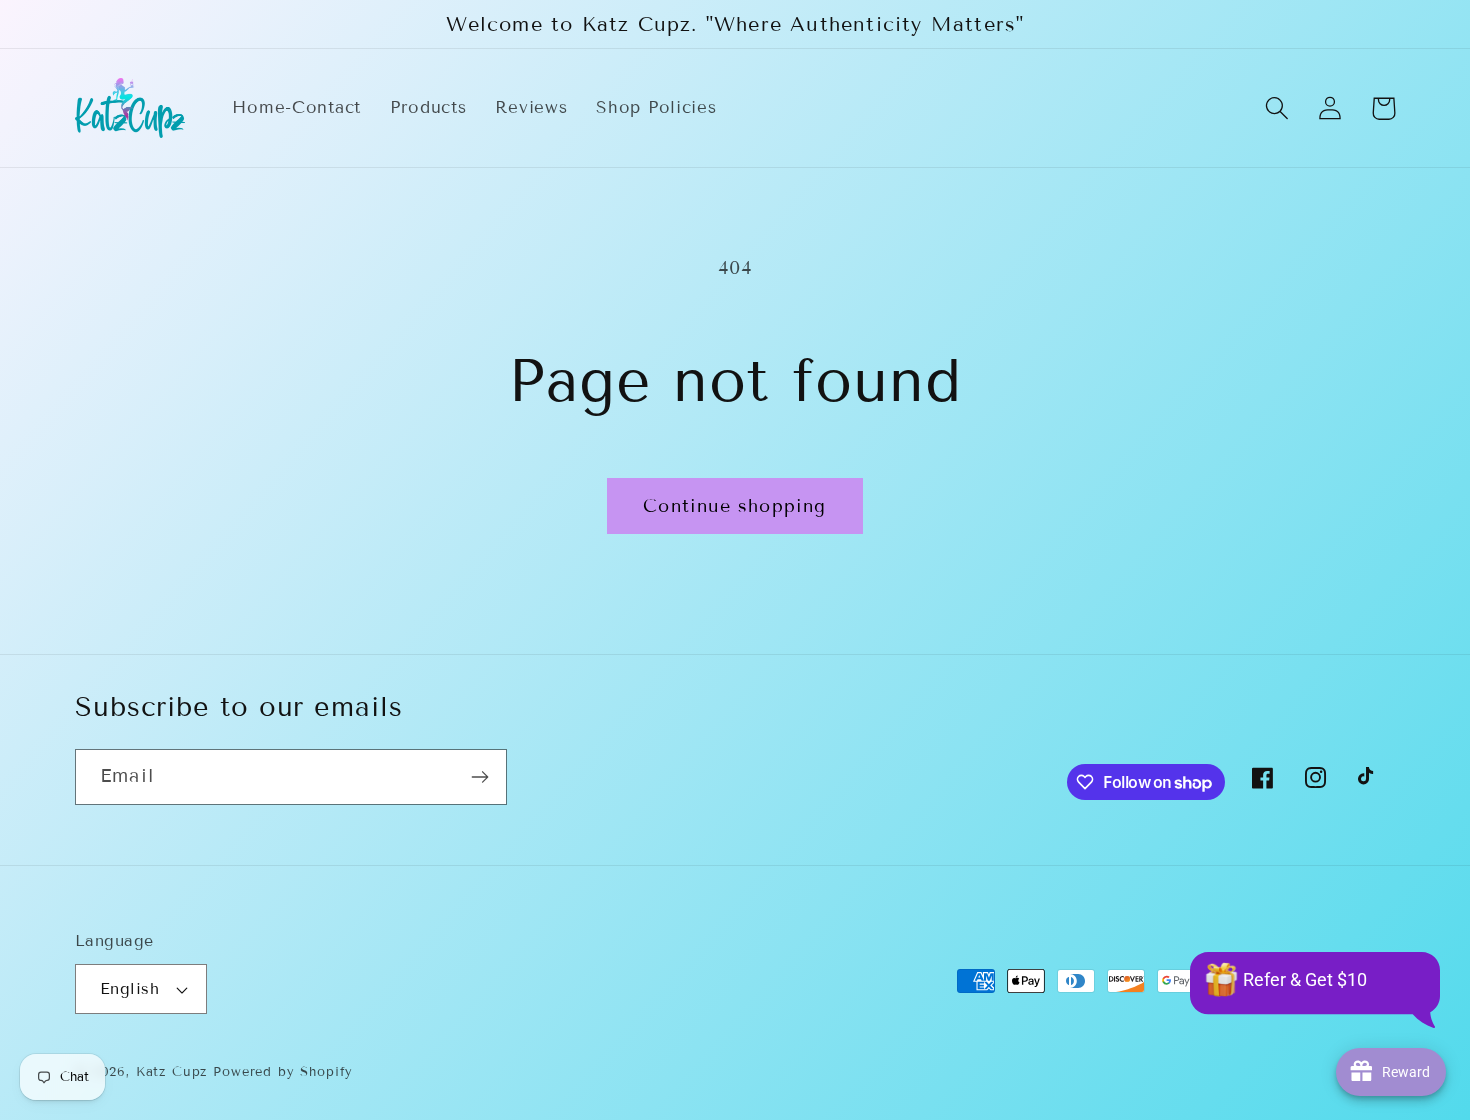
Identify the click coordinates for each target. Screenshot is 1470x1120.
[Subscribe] (479, 777)
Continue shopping (734, 506)
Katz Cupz (172, 1072)
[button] (1277, 108)
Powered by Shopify (283, 1072)
